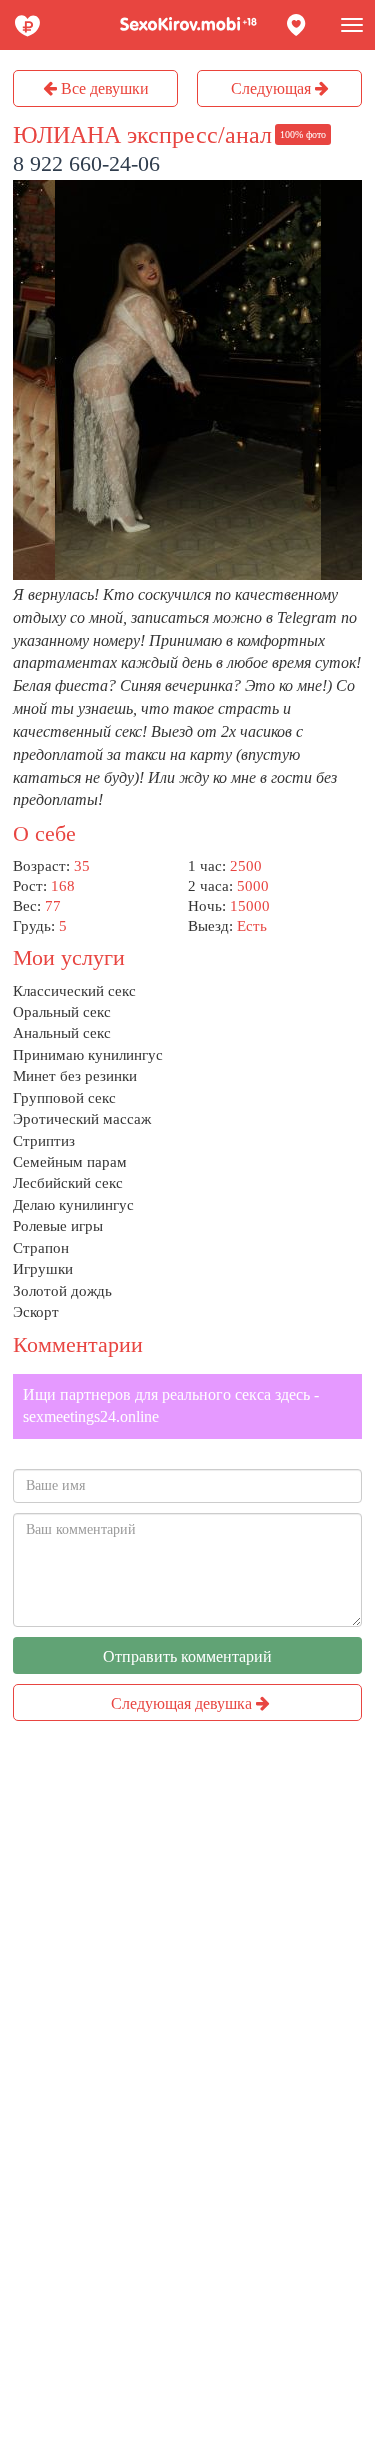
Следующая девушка (183, 1703)
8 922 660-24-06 (86, 163)
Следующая (273, 88)
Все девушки (103, 88)
